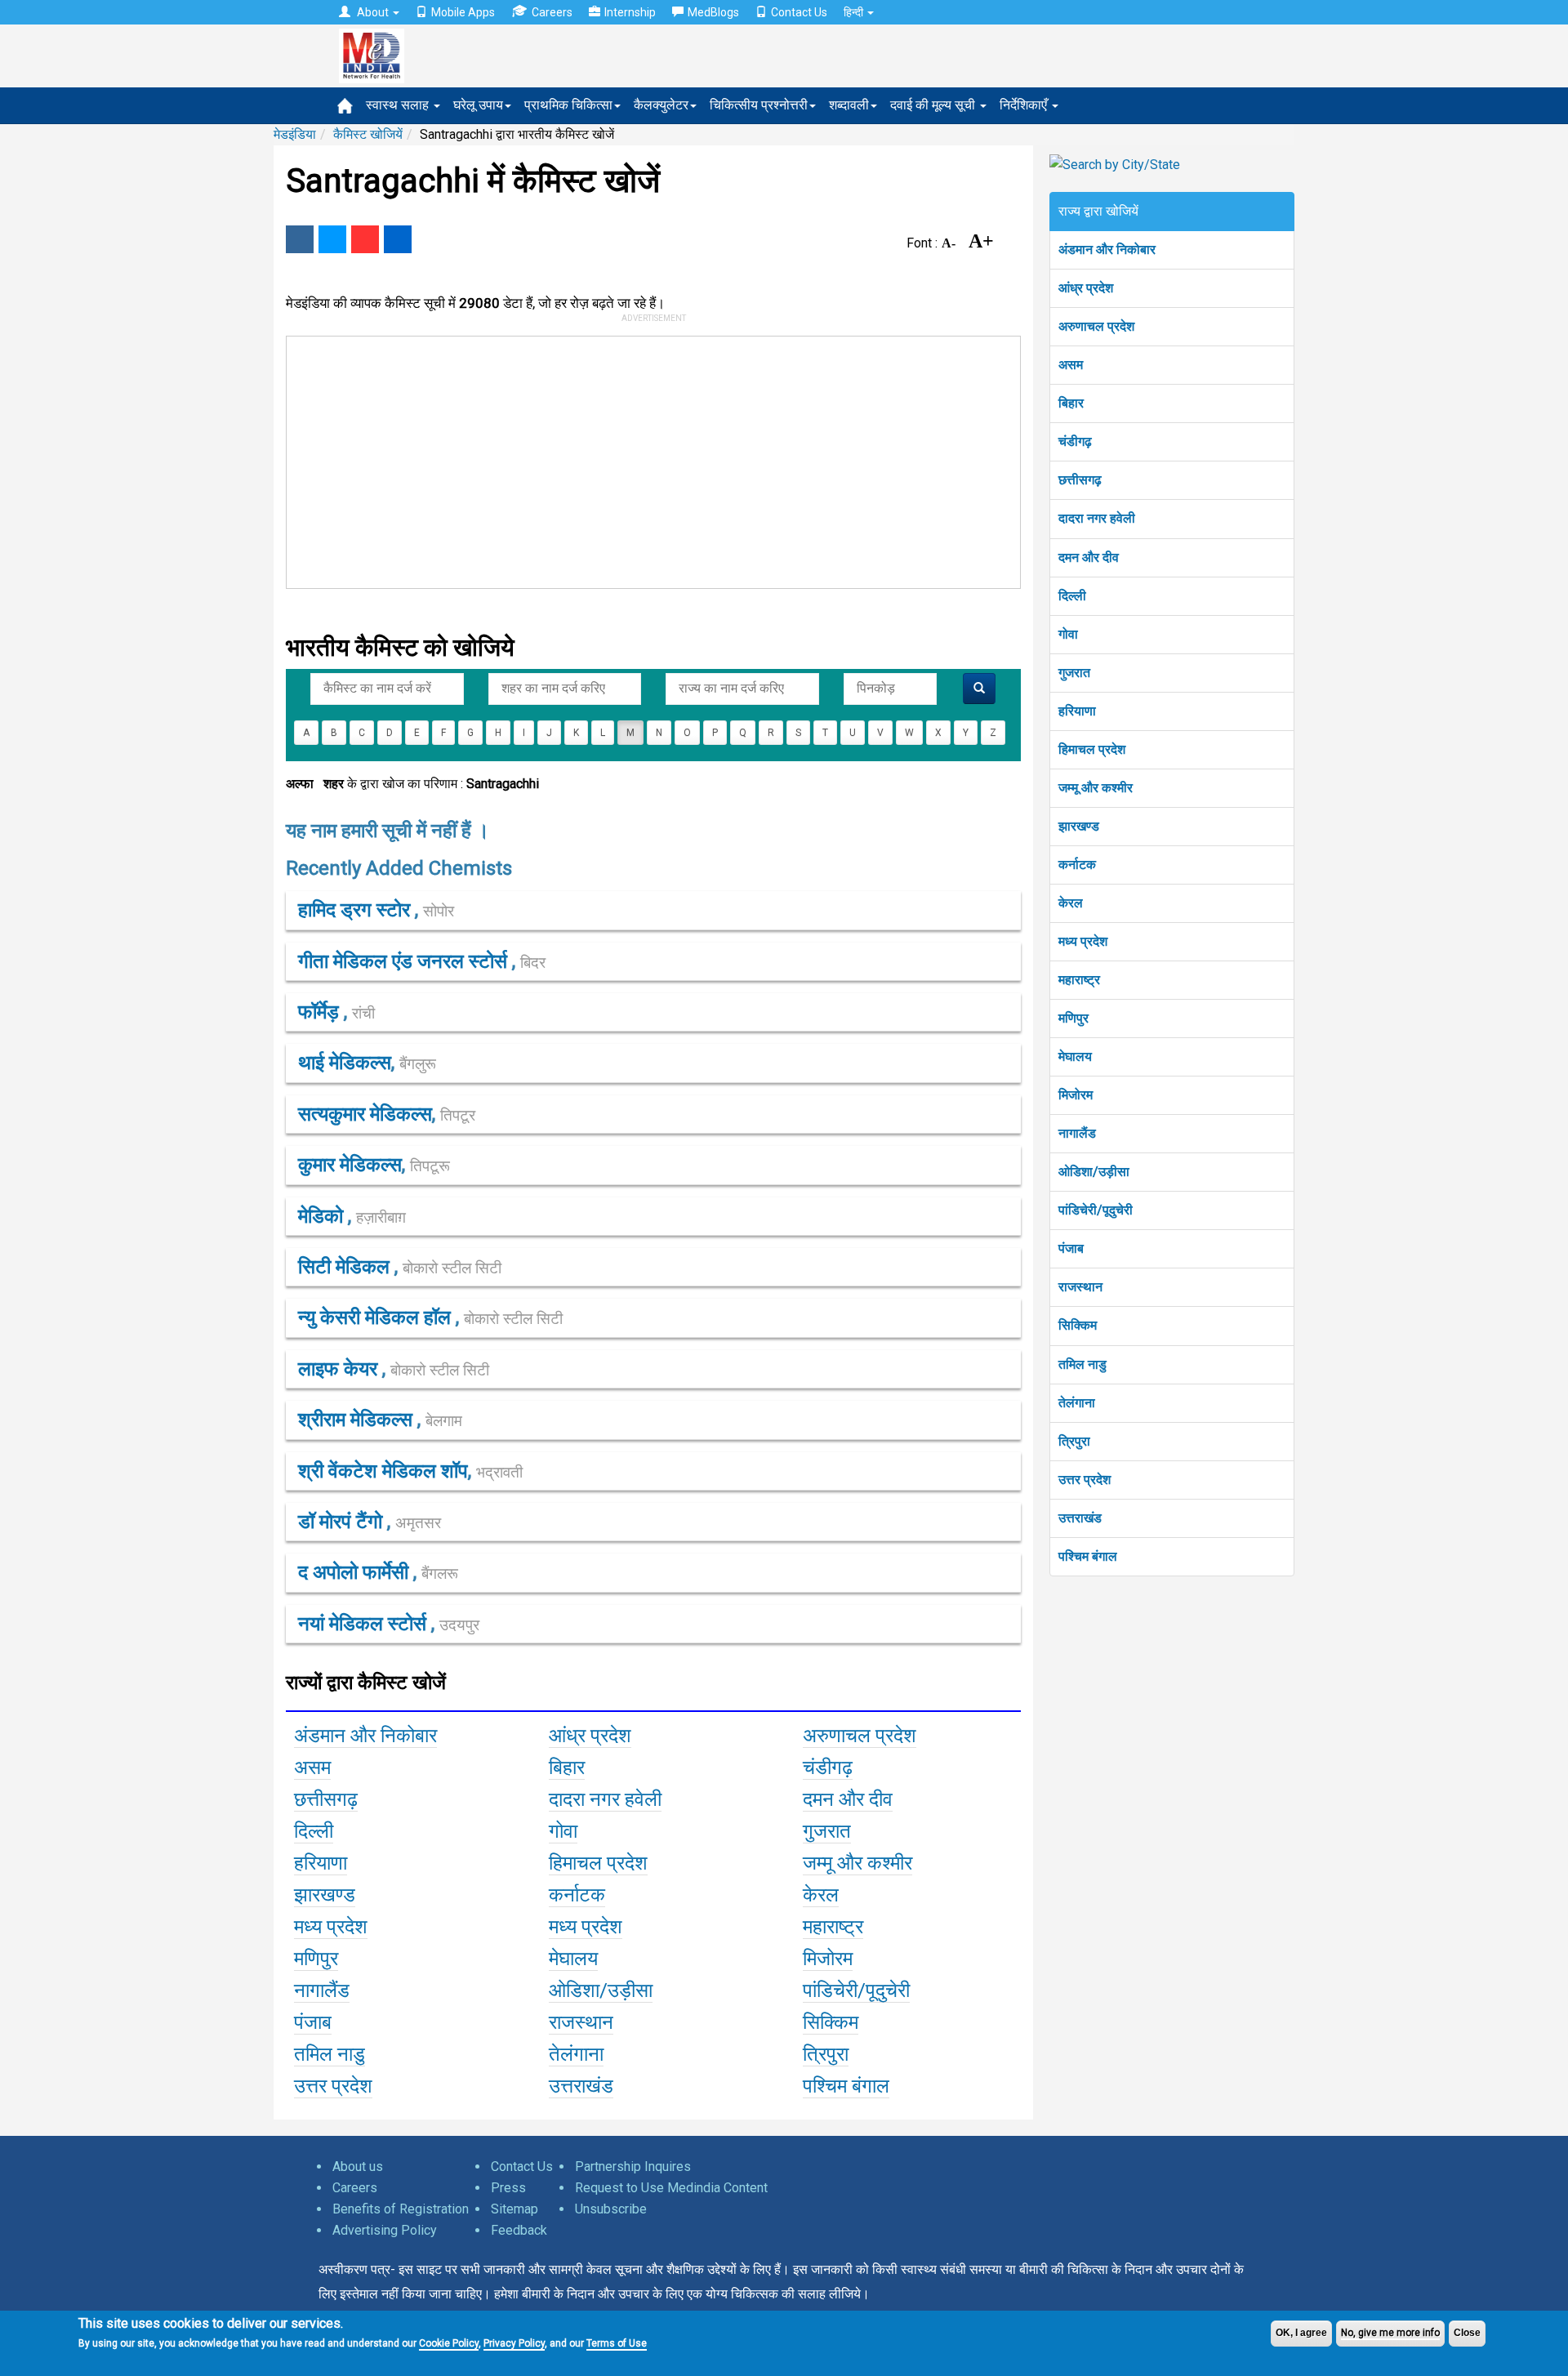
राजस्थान (1080, 1287)
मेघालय (1075, 1056)
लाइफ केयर (340, 1369)
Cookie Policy (449, 2343)
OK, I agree (1301, 2333)
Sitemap (514, 2209)
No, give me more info (1390, 2333)
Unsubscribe (611, 2209)
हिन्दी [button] (855, 12)
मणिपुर (1074, 1018)
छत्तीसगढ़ (1080, 480)
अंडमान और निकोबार (1107, 250)
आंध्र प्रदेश (1086, 288)
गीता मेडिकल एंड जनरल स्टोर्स (405, 961)
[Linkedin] (398, 239)
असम (1071, 365)
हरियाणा (1077, 711)
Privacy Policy (514, 2343)
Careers (552, 12)
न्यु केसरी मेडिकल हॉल (377, 1317)
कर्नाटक (1077, 865)
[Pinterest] (365, 239)
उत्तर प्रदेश (1085, 1480)
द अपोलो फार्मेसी (356, 1572)
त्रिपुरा (1074, 1441)
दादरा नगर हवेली (1097, 518)
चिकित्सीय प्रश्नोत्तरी (759, 105)
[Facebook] (300, 239)
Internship (630, 12)
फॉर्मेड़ (321, 1012)
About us (358, 2166)
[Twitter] (332, 239)
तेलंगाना (1077, 1403)
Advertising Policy (385, 2230)
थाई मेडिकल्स (345, 1063)
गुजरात (1074, 673)
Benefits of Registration (401, 2209)
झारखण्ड (1079, 826)
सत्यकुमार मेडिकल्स (365, 1114)
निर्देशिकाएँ (1025, 105)
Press (508, 2188)
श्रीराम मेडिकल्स (358, 1420)
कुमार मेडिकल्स (350, 1165)
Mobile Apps (463, 12)
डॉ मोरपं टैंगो (343, 1522)
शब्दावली (849, 105)
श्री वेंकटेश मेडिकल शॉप (383, 1471)
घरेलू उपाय (478, 105)
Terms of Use (617, 2343)
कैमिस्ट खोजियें (368, 134)
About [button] (373, 12)
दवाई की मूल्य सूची (934, 105)
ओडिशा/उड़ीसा (1094, 1172)
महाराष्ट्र (1079, 980)
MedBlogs (713, 12)
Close (1467, 2333)
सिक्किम (1078, 1325)
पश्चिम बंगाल (1088, 1556)
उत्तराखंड (1080, 1518)
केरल (1071, 903)
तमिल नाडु (1082, 1364)
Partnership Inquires (633, 2166)
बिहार (1071, 403)
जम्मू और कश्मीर (1096, 788)
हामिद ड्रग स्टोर (356, 910)
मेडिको (323, 1216)
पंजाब (1071, 1248)
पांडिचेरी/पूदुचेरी (1096, 1210)
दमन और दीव (1089, 557)
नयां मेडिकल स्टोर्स (365, 1624)
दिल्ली (1072, 596)
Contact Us (799, 12)
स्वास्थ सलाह (399, 105)
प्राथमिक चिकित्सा (568, 105)
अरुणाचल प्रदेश (1096, 326)
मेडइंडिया (295, 134)
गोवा (1068, 634)
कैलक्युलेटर (661, 105)
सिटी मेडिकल (346, 1267)
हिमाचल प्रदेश (1092, 749)
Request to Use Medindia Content (671, 2188)
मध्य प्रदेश (1083, 941)
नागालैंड (1077, 1133)
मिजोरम (1076, 1095)
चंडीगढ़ (1075, 441)
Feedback (519, 2230)
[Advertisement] (646, 459)
